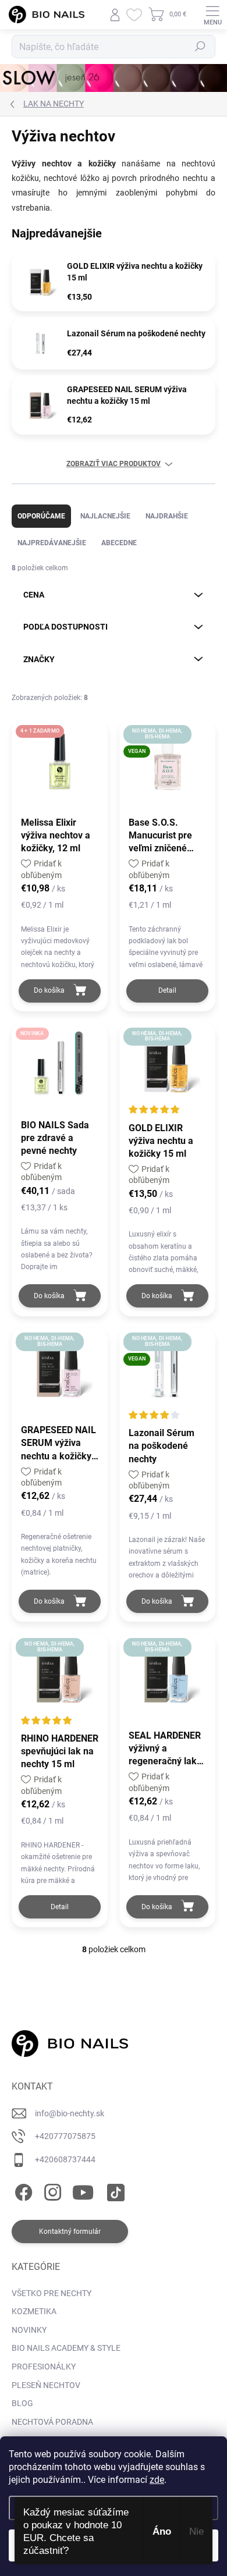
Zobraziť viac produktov (114, 464)
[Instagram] (51, 2190)
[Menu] (212, 15)
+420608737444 (65, 2159)
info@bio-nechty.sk (70, 2113)
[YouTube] (83, 2190)
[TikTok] (114, 2190)
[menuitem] (52, 2294)
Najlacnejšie (105, 516)
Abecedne (119, 543)
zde (157, 2480)
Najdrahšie (167, 516)
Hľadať (200, 47)
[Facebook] (22, 2190)
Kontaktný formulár (70, 2232)
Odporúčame (41, 516)
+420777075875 (65, 2136)
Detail (167, 990)
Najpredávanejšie (52, 543)
